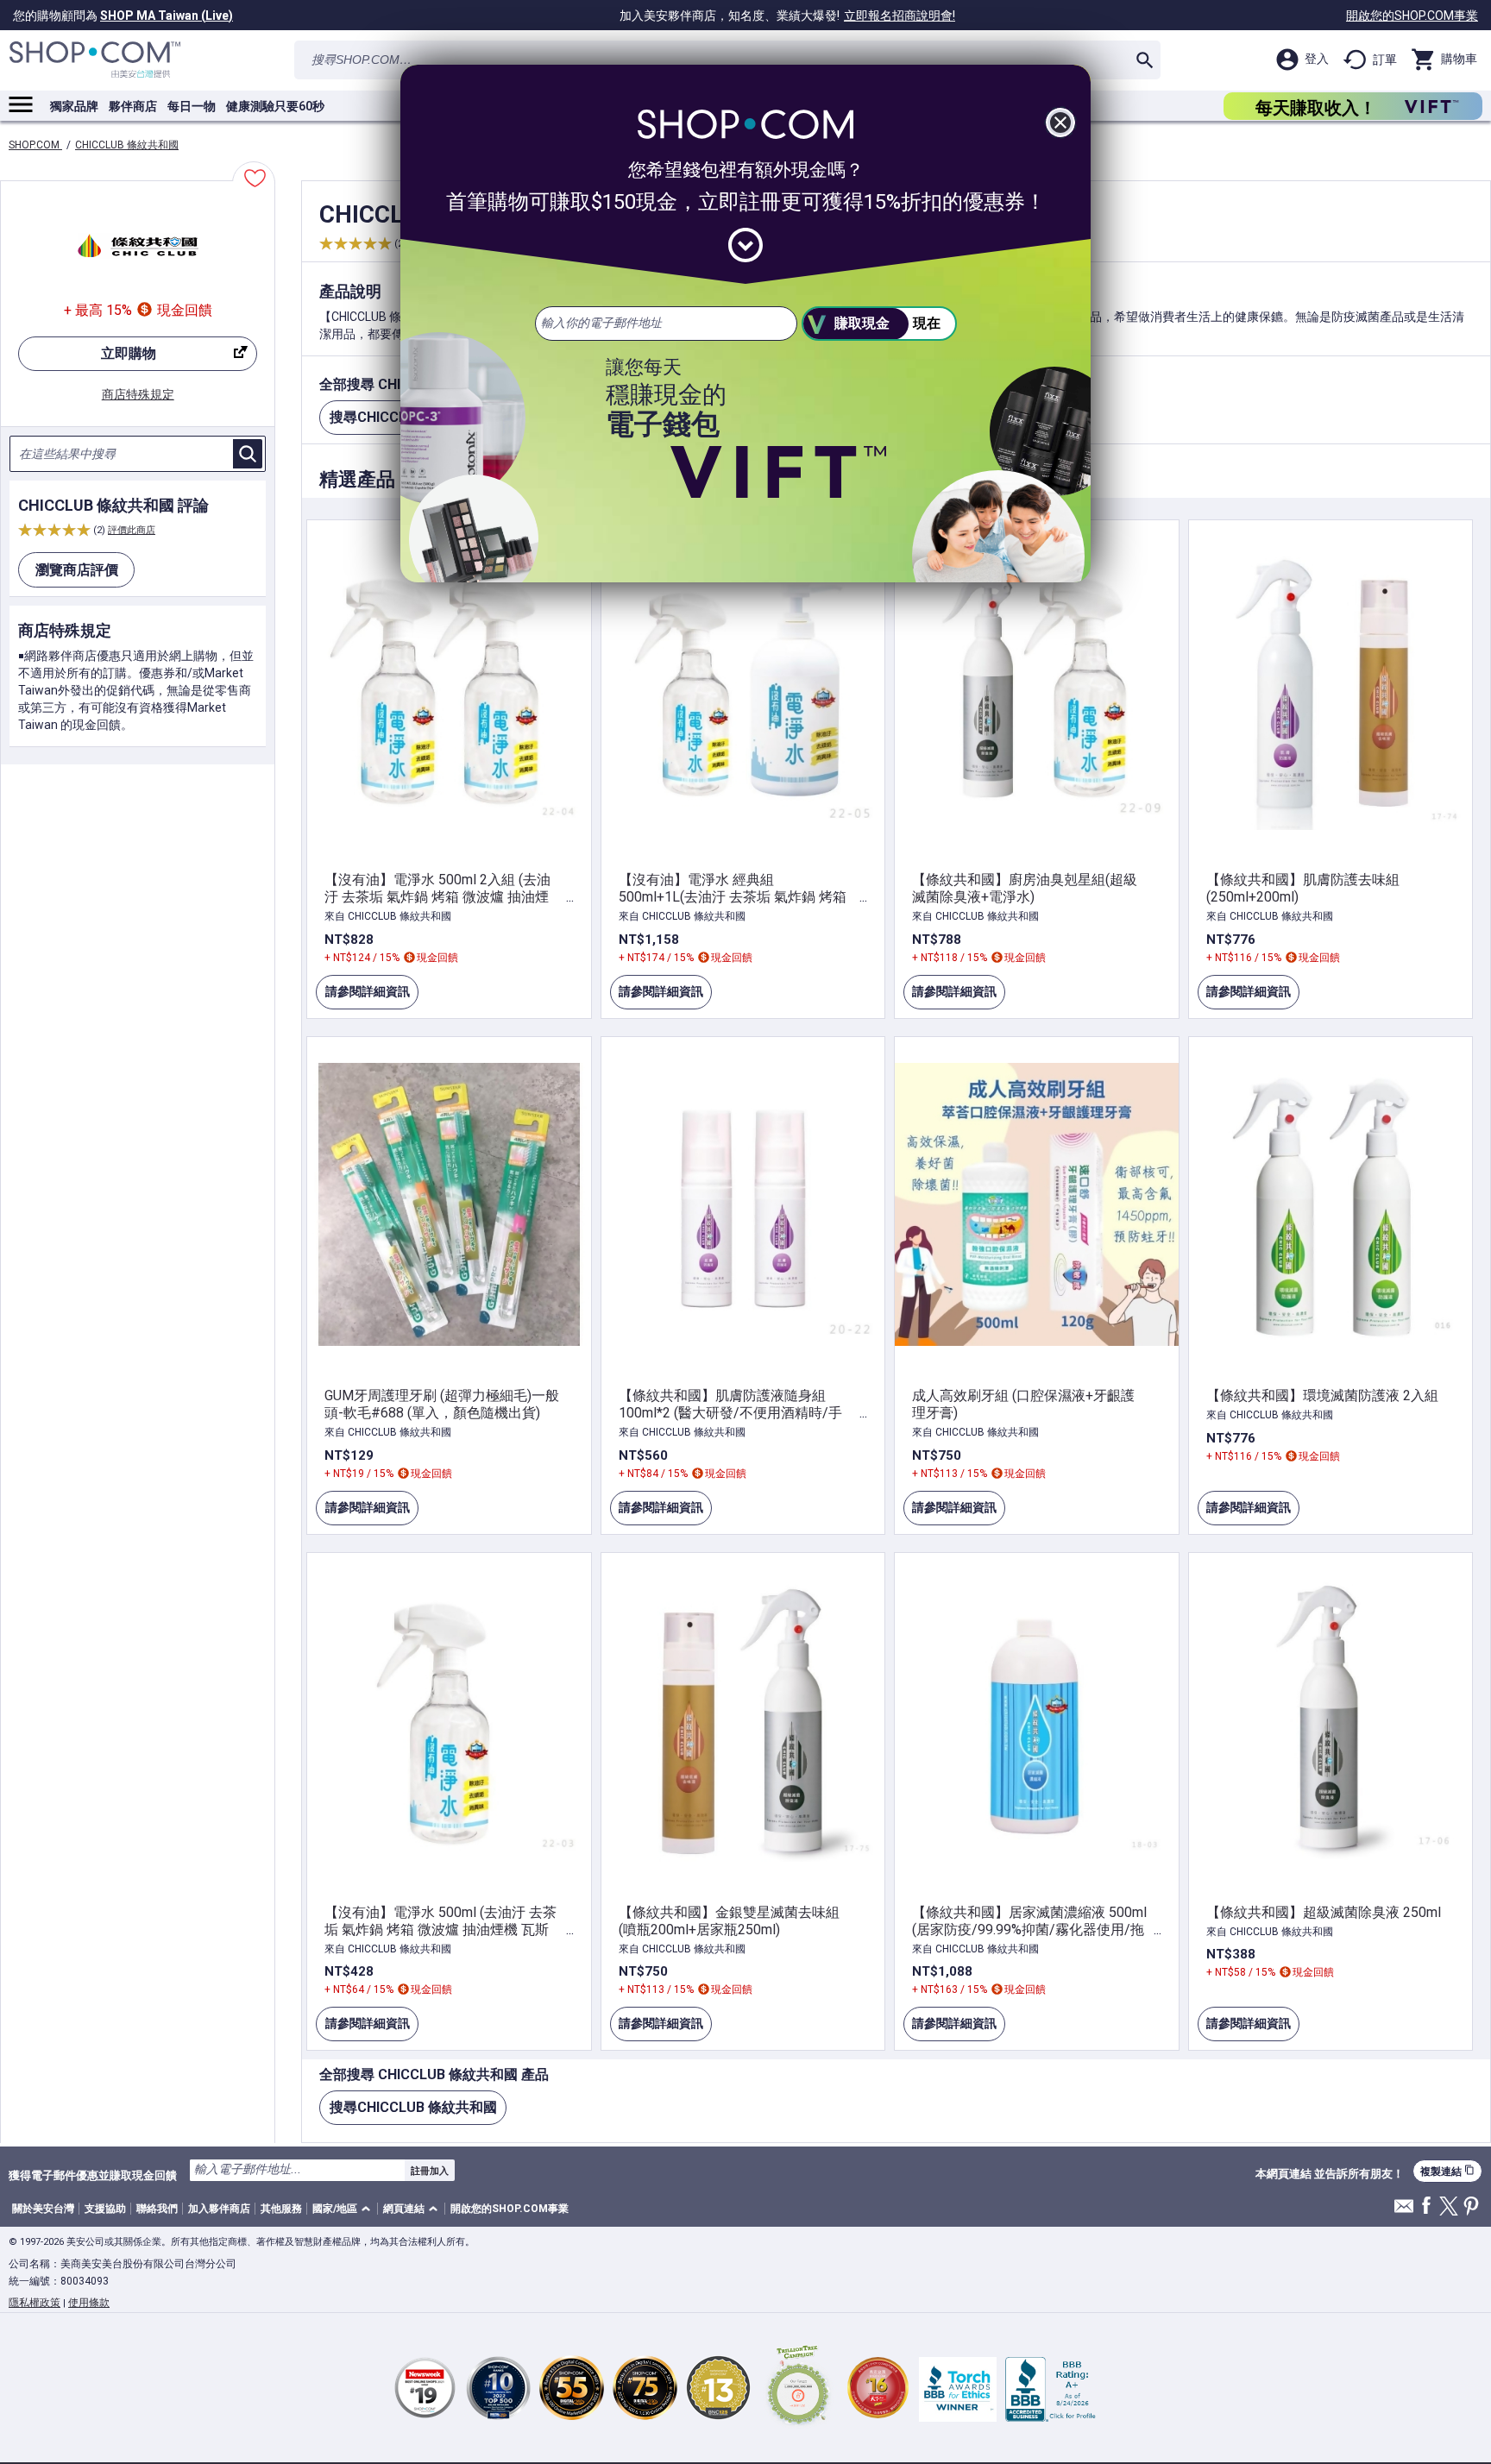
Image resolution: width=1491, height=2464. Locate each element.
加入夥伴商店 (219, 2209)
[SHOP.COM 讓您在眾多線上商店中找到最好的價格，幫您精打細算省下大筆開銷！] (95, 60)
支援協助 (105, 2209)
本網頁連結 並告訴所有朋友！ (1330, 2174)
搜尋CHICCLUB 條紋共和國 (413, 2107)
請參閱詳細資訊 (362, 997)
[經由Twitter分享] (1449, 2207)
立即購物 (87, 358)
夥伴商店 (133, 106)
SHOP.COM (35, 145)
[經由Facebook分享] (1426, 2206)
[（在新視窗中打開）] (798, 2388)
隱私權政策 (35, 2303)
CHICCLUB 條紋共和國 (127, 145)
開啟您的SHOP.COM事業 (1412, 16)
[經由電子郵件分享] (1404, 2211)
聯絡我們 (157, 2209)
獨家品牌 (74, 106)
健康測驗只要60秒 (275, 106)
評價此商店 (132, 530)
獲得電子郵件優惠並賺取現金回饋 (93, 2175)
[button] (344, 2209)
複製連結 (1447, 2171)
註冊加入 (430, 2171)
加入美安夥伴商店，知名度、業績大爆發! (787, 16)
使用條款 (89, 2303)
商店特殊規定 (138, 394)
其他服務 (281, 2209)
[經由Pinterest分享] (1471, 2207)
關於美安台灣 (43, 2209)
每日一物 (192, 106)
